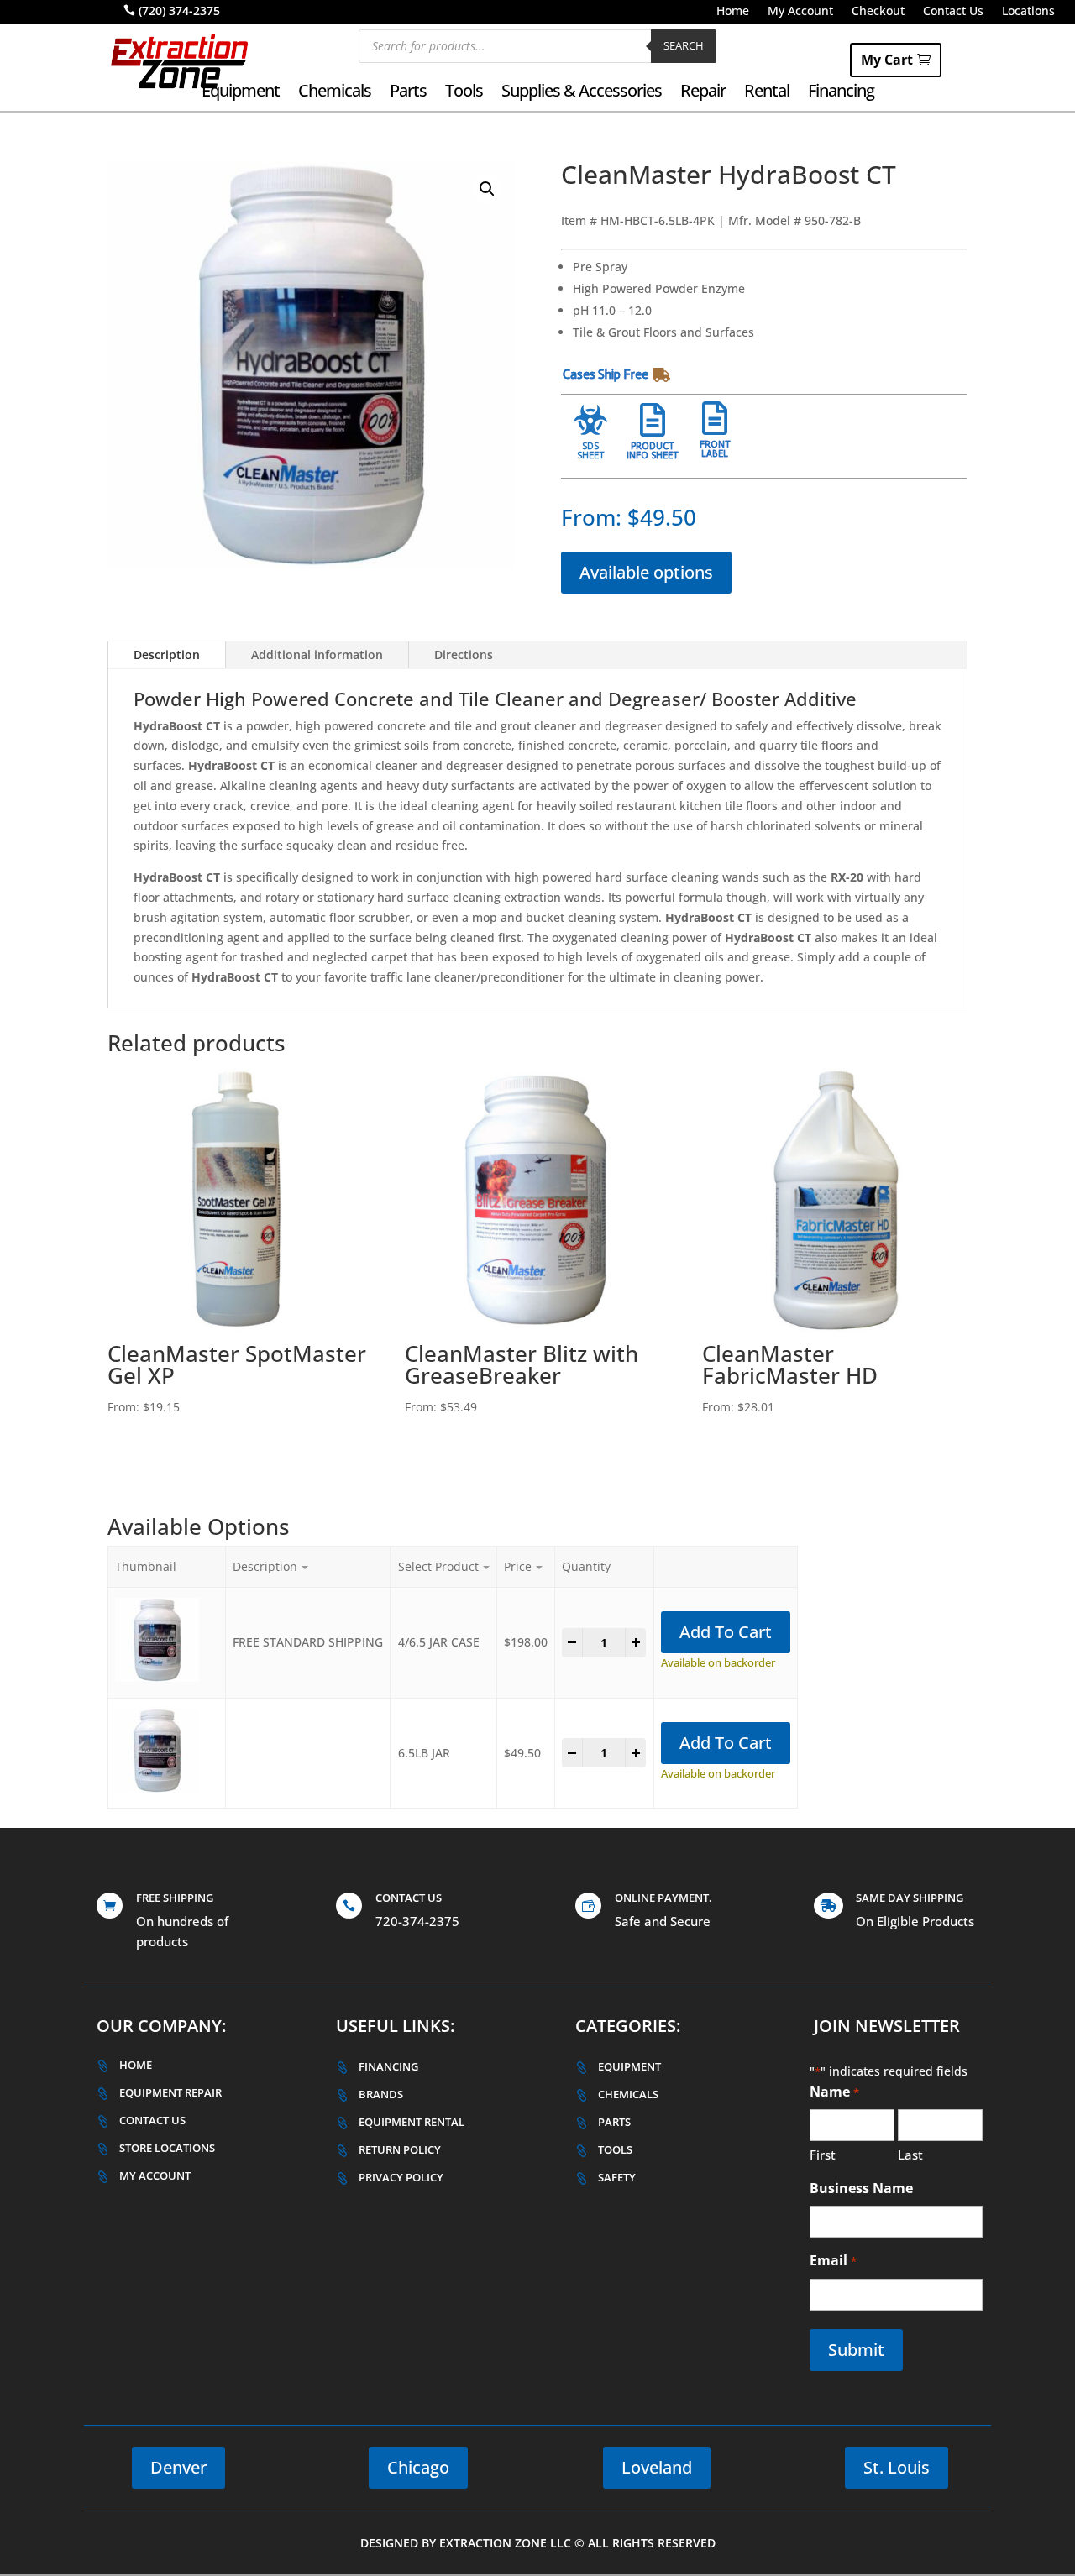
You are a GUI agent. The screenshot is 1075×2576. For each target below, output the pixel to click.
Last (910, 2155)
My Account (800, 12)
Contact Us (953, 12)
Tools (464, 93)
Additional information (317, 654)
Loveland (657, 2467)
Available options (646, 572)
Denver (178, 2467)
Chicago (418, 2467)
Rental (767, 93)
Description (167, 654)
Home (733, 12)
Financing (841, 93)
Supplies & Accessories (582, 93)
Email (833, 2260)
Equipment (241, 93)
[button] (487, 189)
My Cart (887, 60)
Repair (703, 93)
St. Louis (897, 2467)
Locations (1028, 12)
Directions (464, 654)
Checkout (878, 12)
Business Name (861, 2188)
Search (684, 45)
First (823, 2155)
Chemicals (335, 93)
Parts (408, 93)
